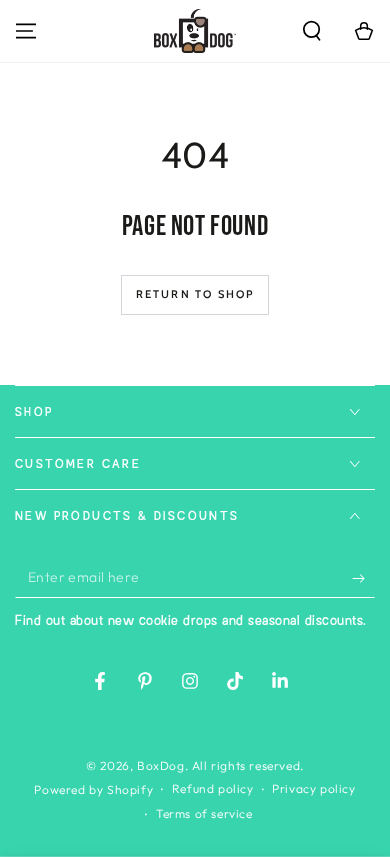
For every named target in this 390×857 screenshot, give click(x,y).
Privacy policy (313, 788)
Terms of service (204, 813)
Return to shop (195, 294)
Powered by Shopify (93, 789)
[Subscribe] (363, 578)
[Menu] (26, 31)
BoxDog (161, 765)
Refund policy (213, 788)
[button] (312, 31)
